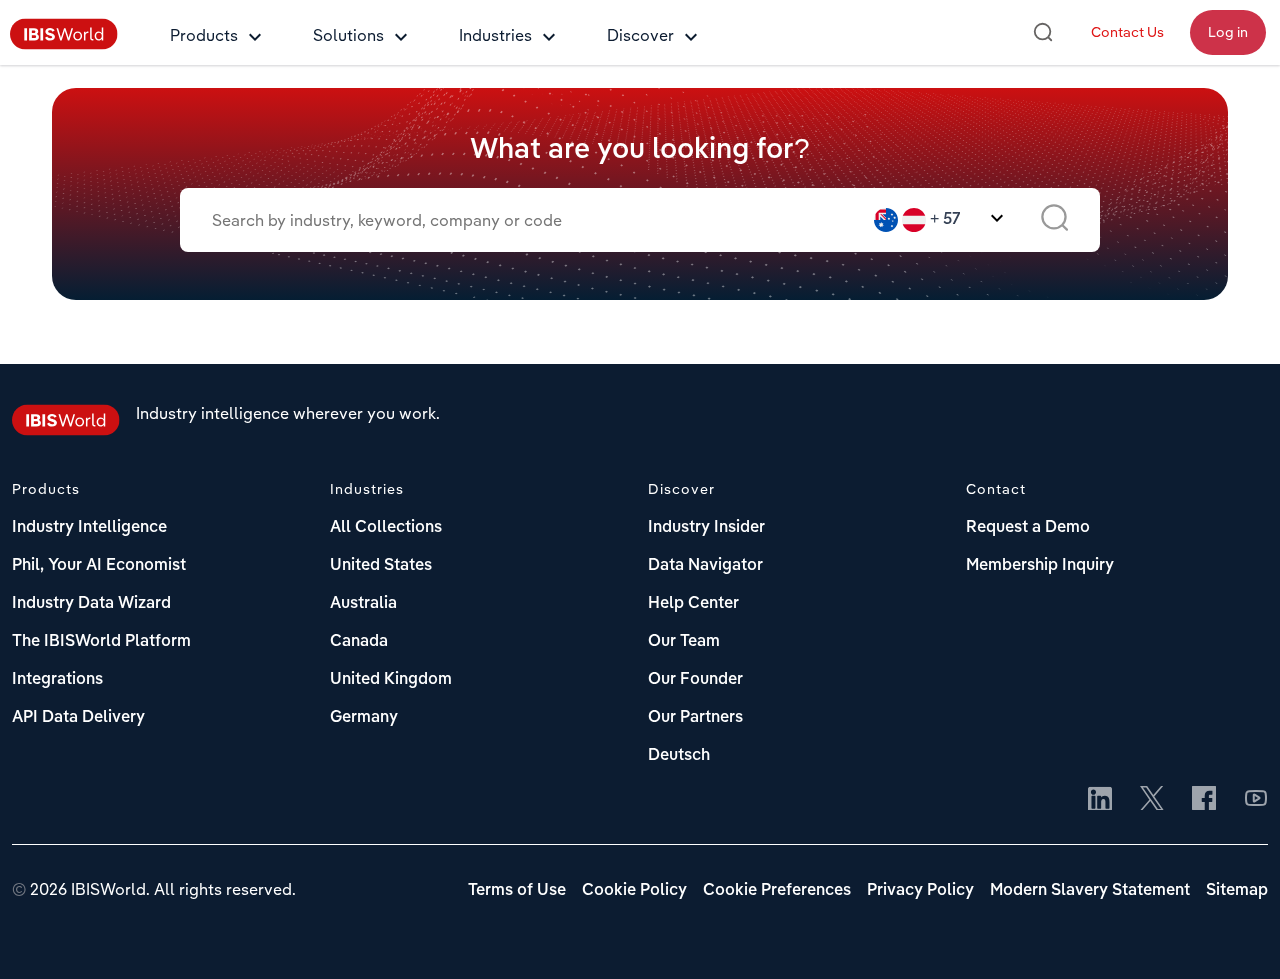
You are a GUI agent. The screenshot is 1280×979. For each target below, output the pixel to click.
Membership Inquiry (1040, 566)
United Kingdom (391, 680)
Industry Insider (706, 528)
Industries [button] (495, 35)
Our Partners (695, 718)
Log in (1228, 32)
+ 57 (945, 220)
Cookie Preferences (777, 891)
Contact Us (1127, 32)
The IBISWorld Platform (101, 642)
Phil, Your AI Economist (99, 566)
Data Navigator (705, 566)
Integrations (57, 680)
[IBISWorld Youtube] (1256, 800)
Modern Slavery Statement (1090, 891)
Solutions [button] (348, 35)
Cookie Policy (634, 891)
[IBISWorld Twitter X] (1152, 800)
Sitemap (1237, 891)
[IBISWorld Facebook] (1204, 800)
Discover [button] (640, 35)
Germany (364, 718)
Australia (363, 604)
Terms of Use (517, 891)
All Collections (386, 528)
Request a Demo (1028, 528)
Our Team (684, 642)
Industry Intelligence (89, 528)
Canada (359, 642)
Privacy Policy (920, 891)
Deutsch (679, 756)
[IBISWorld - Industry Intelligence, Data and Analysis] (64, 44)
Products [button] (204, 35)
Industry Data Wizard (91, 604)
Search (1054, 220)
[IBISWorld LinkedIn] (1100, 800)
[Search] (1043, 32)
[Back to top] (1235, 934)
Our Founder (695, 680)
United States (381, 566)
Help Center (693, 604)
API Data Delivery (78, 718)
